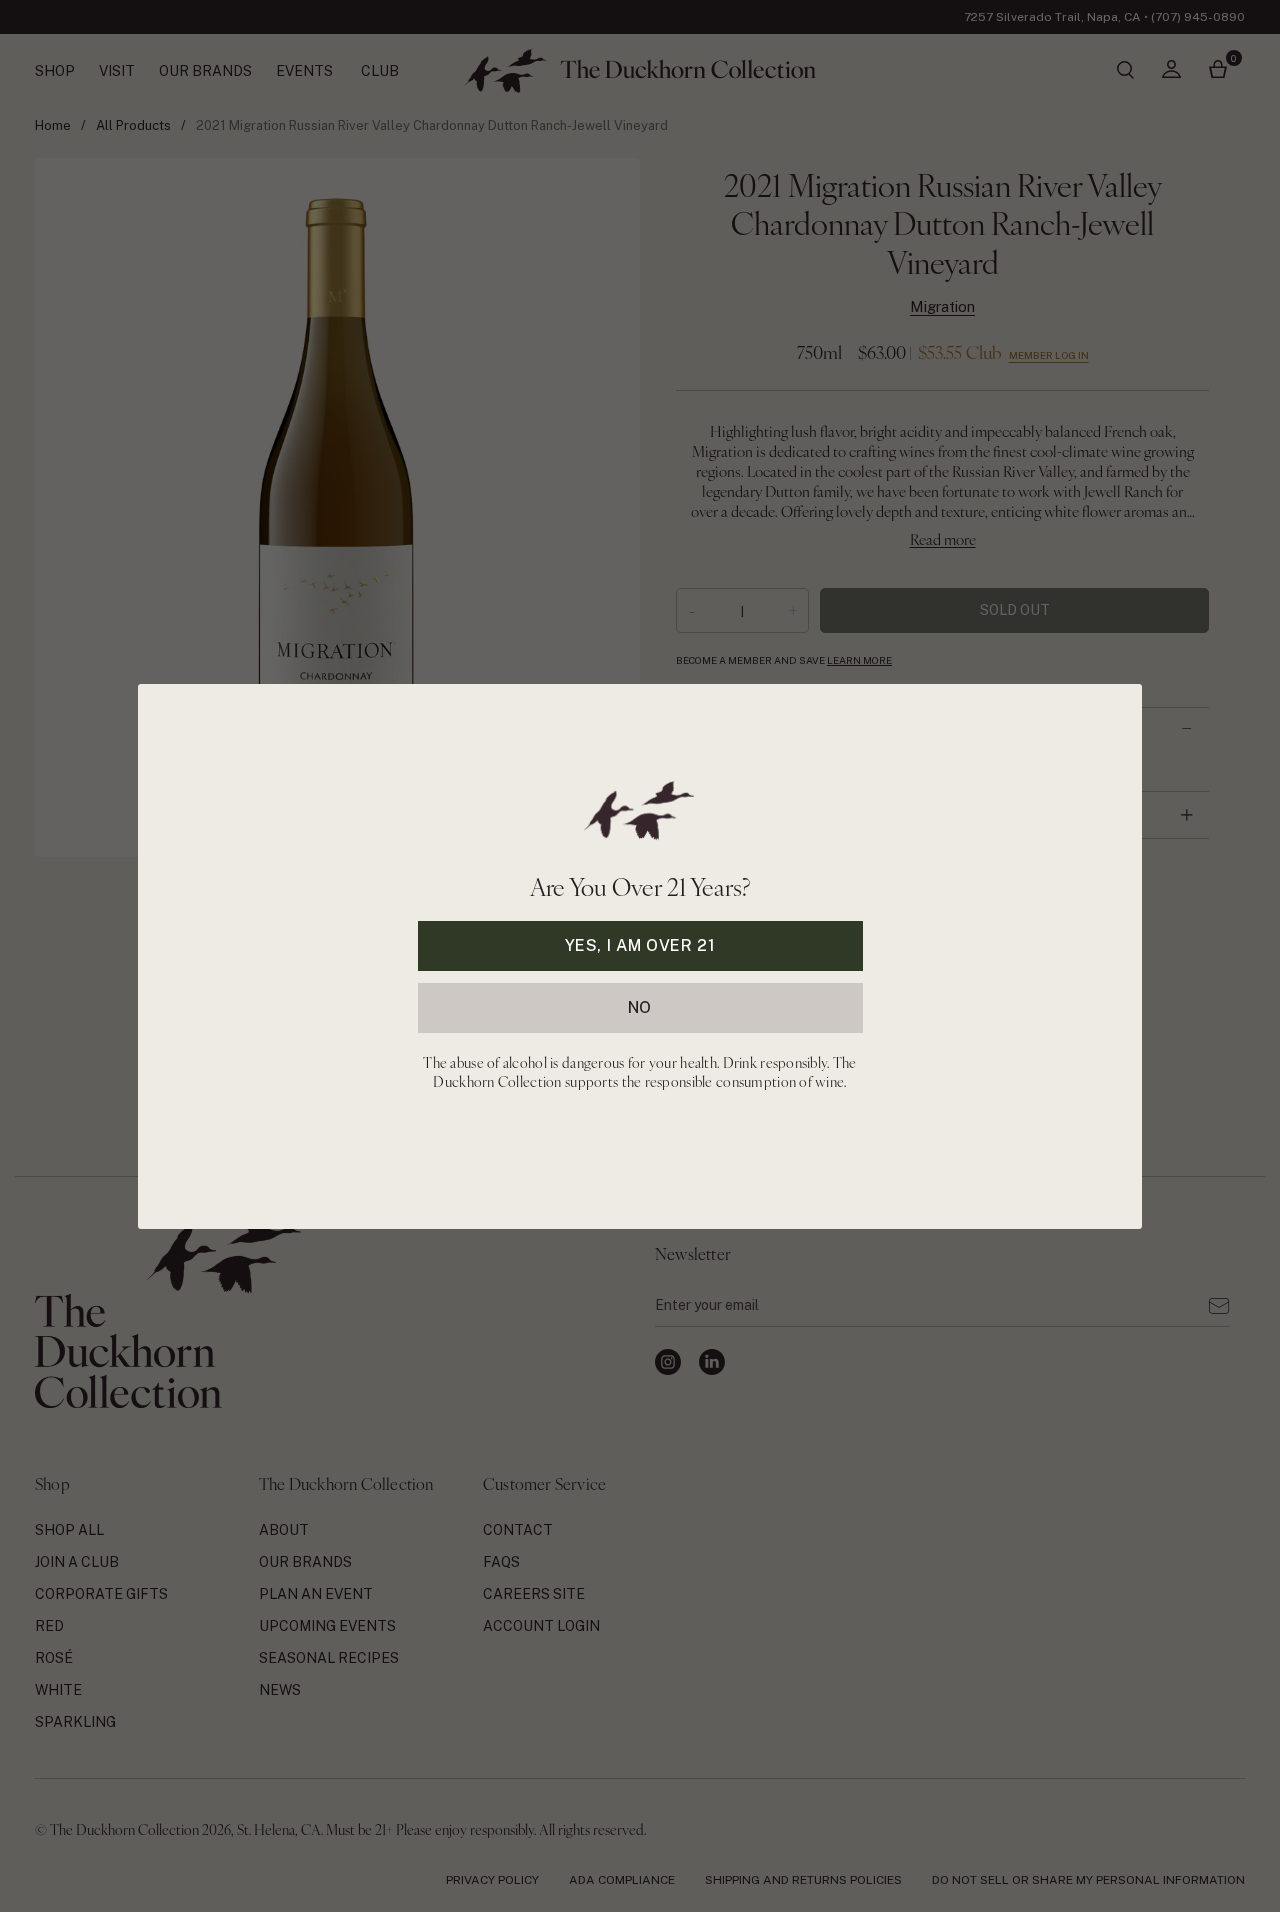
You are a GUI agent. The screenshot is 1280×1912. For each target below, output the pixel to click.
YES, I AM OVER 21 (640, 944)
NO (640, 1006)
